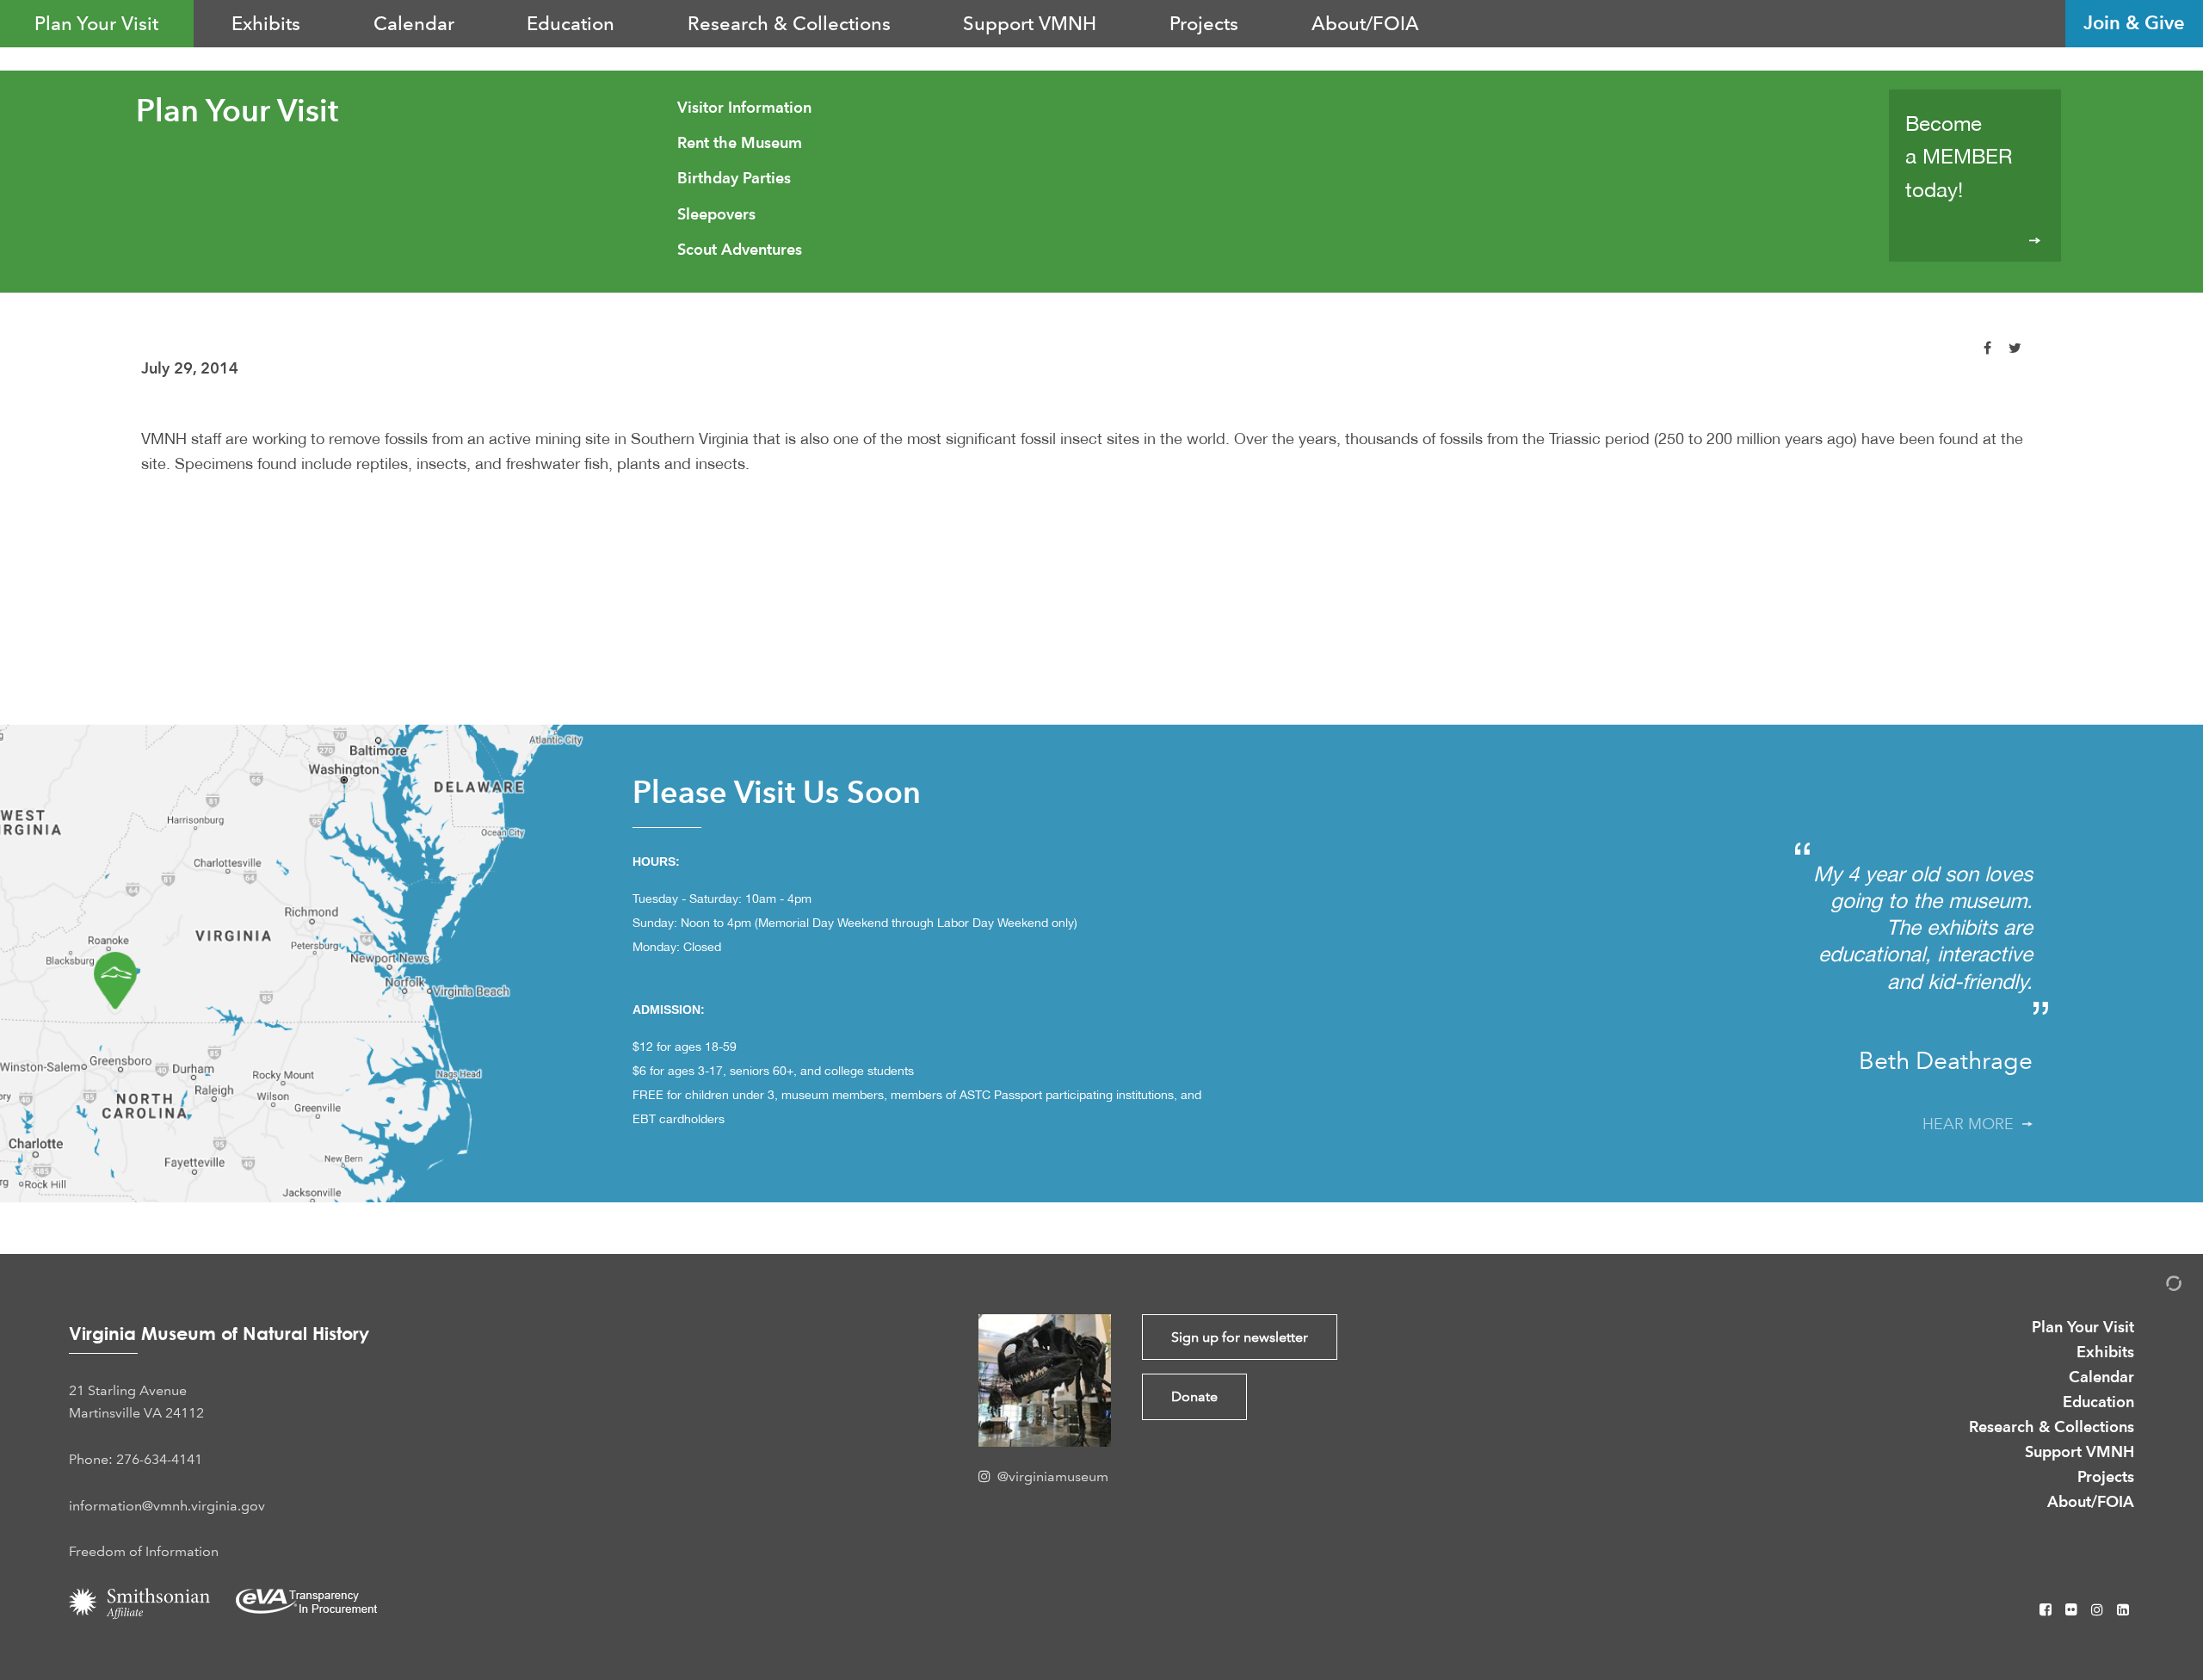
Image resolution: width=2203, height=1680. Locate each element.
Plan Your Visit (96, 23)
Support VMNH (1030, 23)
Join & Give (2134, 23)
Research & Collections (789, 23)
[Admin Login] (2156, 1286)
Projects (1204, 23)
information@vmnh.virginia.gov (167, 1506)
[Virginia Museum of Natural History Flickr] (2073, 1610)
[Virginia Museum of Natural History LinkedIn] (2123, 1610)
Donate (1194, 1396)
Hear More (1972, 1124)
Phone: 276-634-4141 (136, 1459)
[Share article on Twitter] (2015, 348)
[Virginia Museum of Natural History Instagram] (2099, 1610)
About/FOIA (1365, 23)
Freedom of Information (144, 1551)
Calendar (414, 23)
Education (571, 23)
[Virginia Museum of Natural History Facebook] (2047, 1610)
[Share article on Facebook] (1987, 348)
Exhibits (266, 23)
